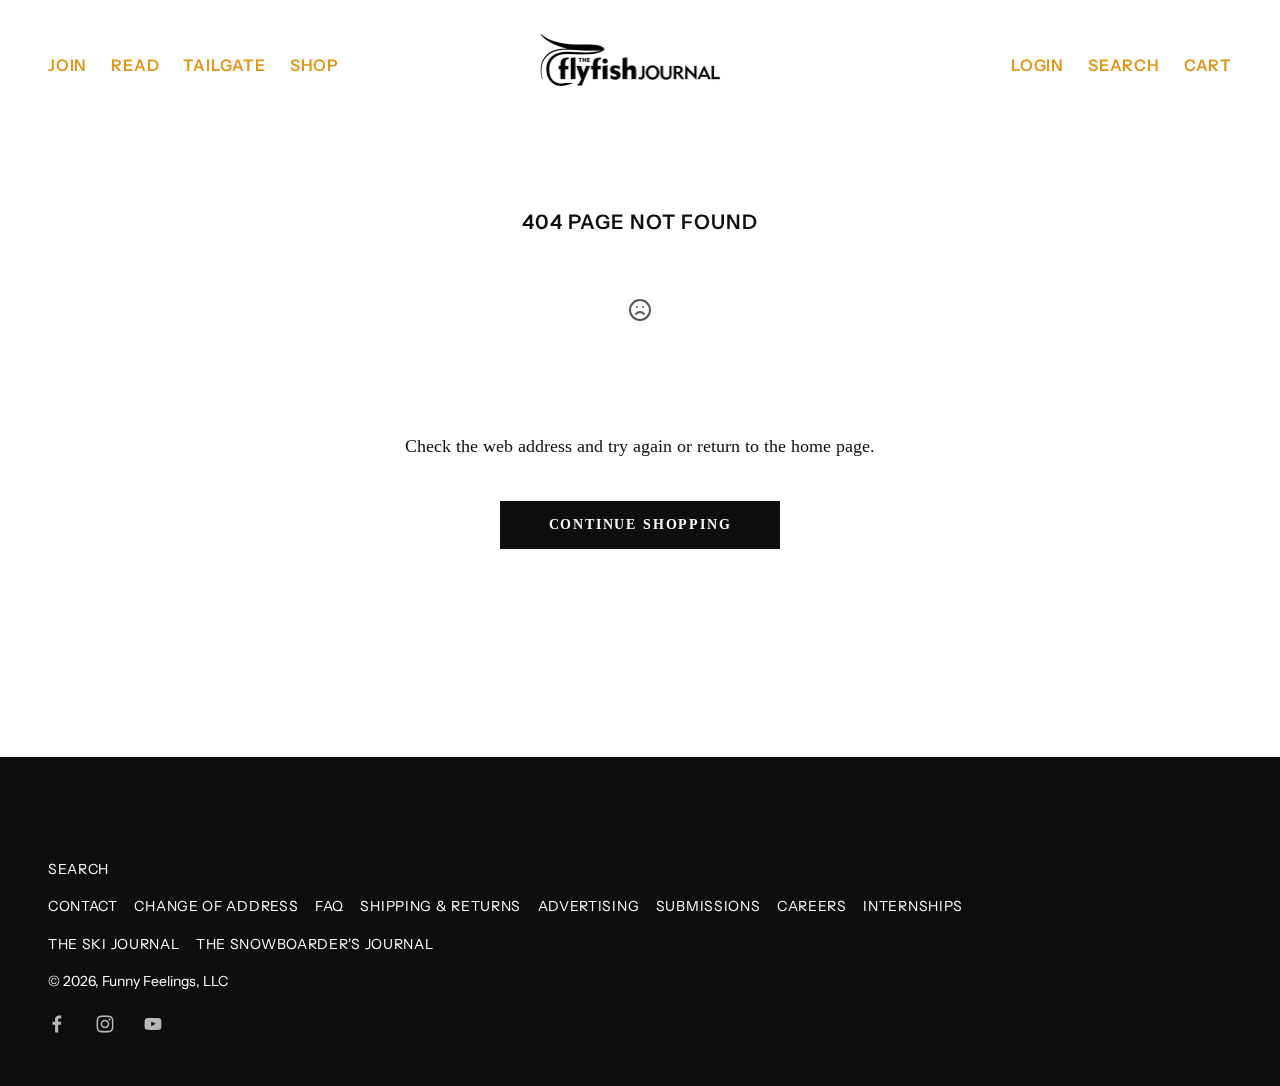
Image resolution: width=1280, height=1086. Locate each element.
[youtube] (153, 1024)
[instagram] (105, 1024)
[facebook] (57, 1024)
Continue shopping (640, 524)
